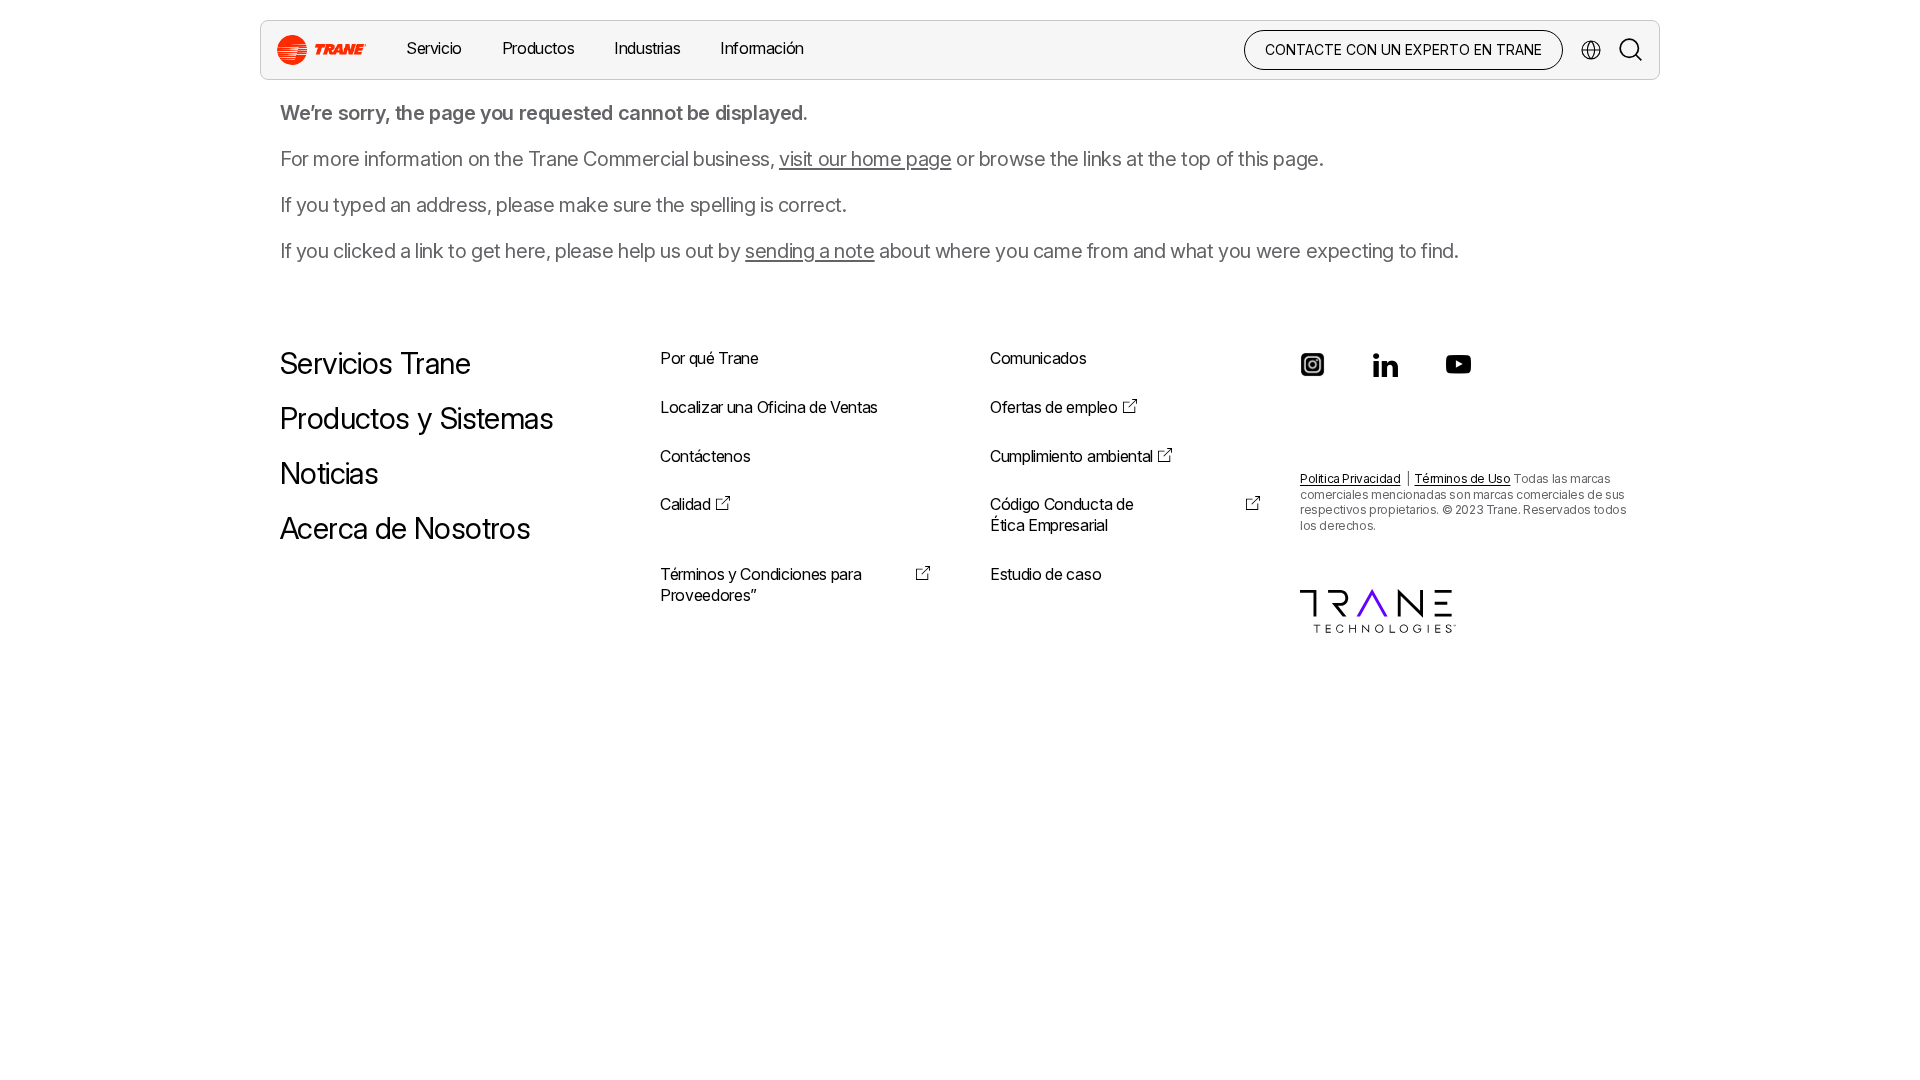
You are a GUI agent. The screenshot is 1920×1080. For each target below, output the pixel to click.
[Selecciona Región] (1591, 50)
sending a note (809, 251)
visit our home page (865, 159)
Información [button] (762, 48)
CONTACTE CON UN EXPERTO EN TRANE (1403, 49)
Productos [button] (538, 48)
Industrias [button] (647, 48)
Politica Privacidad (1350, 478)
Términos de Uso (1462, 478)
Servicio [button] (434, 48)
